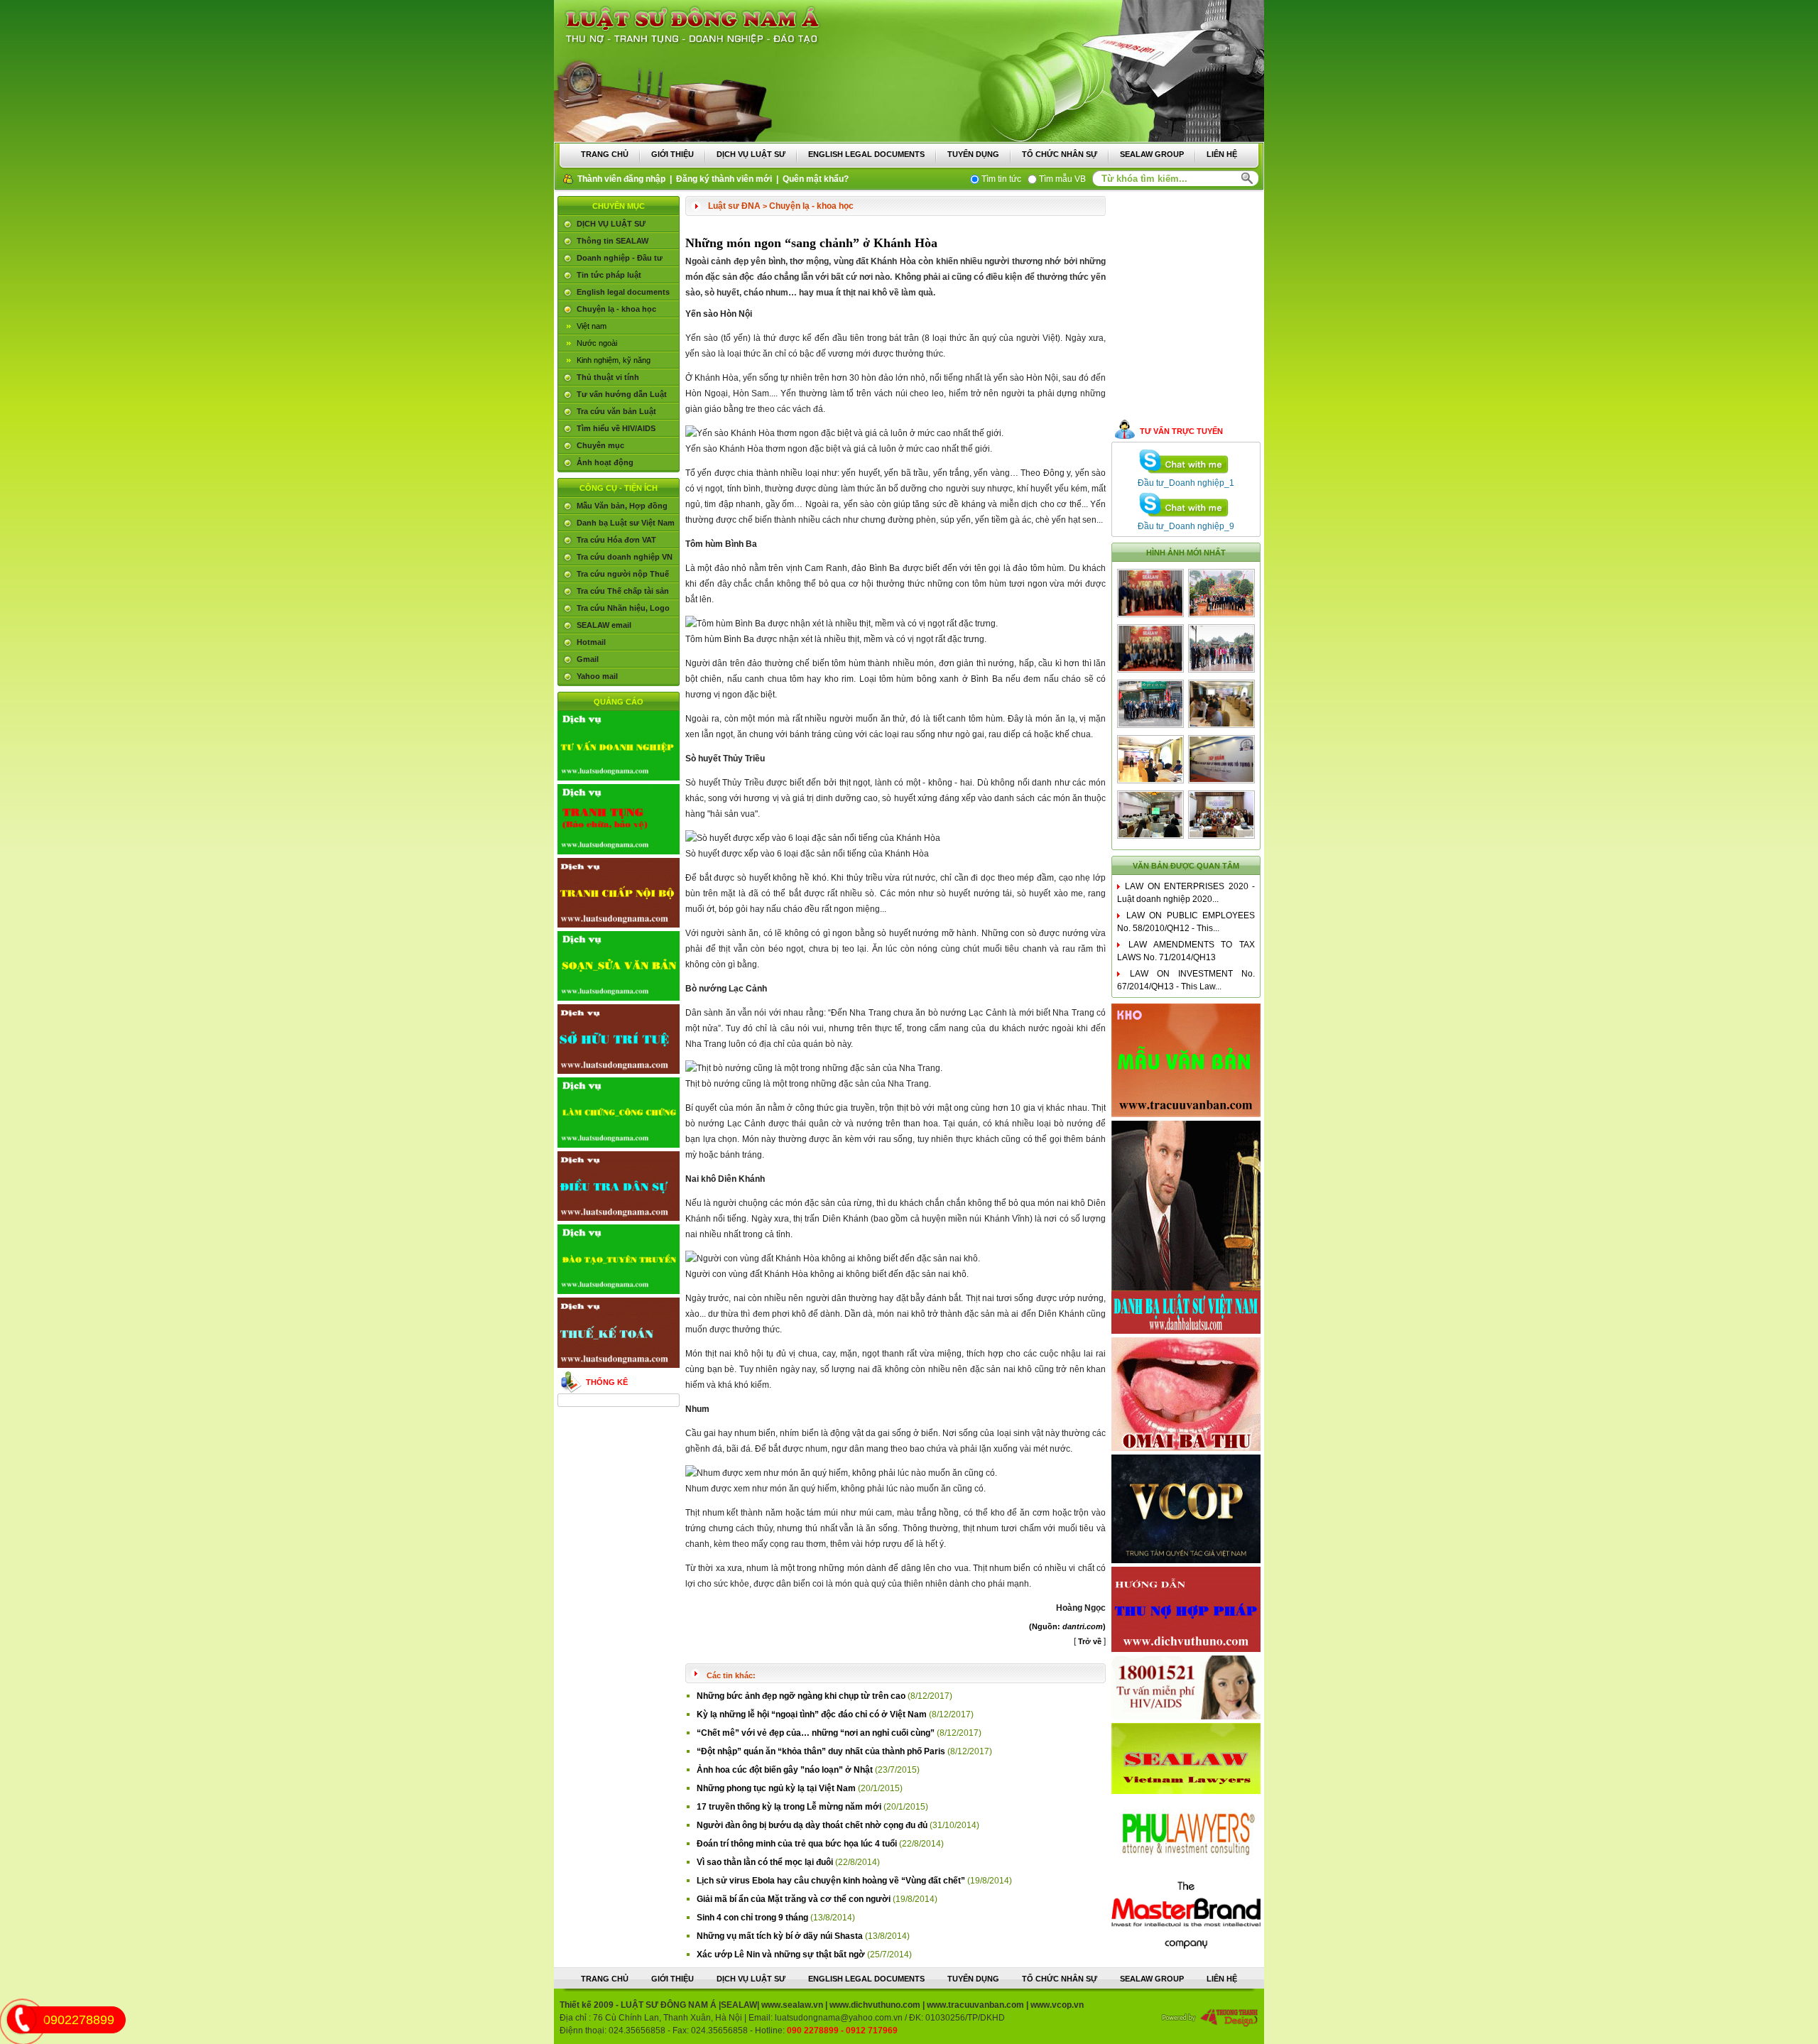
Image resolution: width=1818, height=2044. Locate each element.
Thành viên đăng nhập (621, 179)
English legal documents (623, 292)
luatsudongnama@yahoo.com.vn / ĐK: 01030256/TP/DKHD (890, 2018)
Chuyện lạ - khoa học (616, 309)
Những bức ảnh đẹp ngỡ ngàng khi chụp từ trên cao (802, 1696)
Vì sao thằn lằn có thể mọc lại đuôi (766, 1862)
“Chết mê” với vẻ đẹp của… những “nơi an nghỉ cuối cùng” (817, 1733)
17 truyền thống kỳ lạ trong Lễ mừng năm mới (790, 1807)
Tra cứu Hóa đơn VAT (616, 540)
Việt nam (592, 326)
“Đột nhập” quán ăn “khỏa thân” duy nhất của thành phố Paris (822, 1751)
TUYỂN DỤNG (973, 154)
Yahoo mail (597, 676)
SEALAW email (604, 625)
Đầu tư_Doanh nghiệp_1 (1186, 483)
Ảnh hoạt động (605, 462)
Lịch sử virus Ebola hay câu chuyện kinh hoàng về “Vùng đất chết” (832, 1881)
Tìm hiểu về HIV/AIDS (616, 428)
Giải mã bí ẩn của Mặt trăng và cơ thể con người (795, 1899)
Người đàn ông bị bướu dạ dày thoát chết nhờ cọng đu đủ (813, 1825)
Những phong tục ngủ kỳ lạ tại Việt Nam (777, 1788)
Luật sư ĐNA (734, 206)
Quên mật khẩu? (816, 179)
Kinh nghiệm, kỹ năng (614, 360)
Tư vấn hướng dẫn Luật (622, 394)
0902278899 (79, 2020)
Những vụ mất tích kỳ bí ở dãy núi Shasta (781, 1936)
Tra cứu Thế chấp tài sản (623, 591)
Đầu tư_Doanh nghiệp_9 (1186, 526)
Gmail (588, 659)
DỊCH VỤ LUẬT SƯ (751, 154)
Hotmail (591, 642)
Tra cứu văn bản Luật (616, 411)
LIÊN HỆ (1222, 154)
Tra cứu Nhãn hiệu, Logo (623, 608)
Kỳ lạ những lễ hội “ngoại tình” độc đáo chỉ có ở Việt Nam (813, 1714)
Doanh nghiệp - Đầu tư (620, 258)
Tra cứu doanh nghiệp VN (625, 557)
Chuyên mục (600, 445)
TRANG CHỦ (605, 154)
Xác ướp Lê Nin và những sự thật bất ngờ (782, 1955)
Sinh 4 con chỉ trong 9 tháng (753, 1918)
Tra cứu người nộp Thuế (623, 574)
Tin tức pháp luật (609, 275)
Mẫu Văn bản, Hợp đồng (622, 506)
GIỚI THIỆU (673, 154)
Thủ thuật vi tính (608, 377)
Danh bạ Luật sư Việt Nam (626, 523)
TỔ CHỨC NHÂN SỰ (1060, 154)
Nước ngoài (597, 343)
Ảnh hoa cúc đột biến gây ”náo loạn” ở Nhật (786, 1770)
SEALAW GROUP (1152, 154)
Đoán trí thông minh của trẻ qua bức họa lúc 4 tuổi (798, 1844)
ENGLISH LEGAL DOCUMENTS (866, 154)
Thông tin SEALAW (613, 241)
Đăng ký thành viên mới (724, 179)
